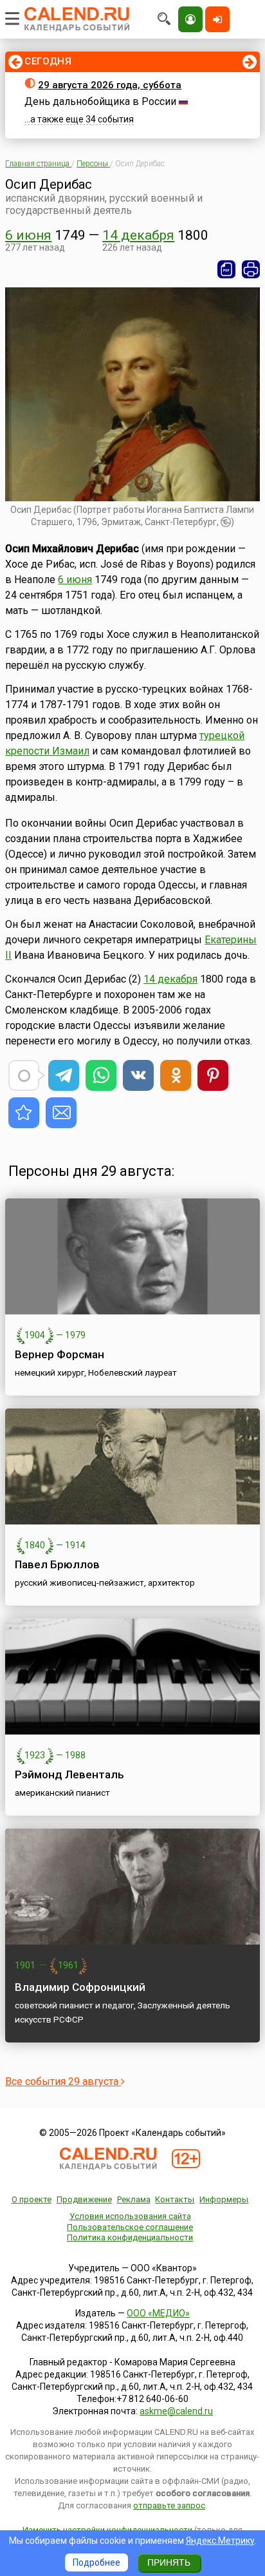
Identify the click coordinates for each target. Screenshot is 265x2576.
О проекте (32, 2199)
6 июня (28, 235)
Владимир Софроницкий (80, 1987)
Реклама (134, 2199)
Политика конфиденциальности (130, 2237)
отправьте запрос (169, 2505)
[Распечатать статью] (251, 269)
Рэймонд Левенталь (69, 1774)
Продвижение (84, 2199)
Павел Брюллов (57, 1564)
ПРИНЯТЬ (169, 2562)
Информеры (224, 2199)
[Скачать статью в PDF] (226, 269)
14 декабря (138, 235)
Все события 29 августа (63, 2081)
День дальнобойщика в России (100, 101)
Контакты (175, 2199)
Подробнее (96, 2562)
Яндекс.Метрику (220, 2541)
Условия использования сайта (130, 2216)
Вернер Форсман (59, 1354)
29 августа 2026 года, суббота (110, 85)
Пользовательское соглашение (130, 2227)
